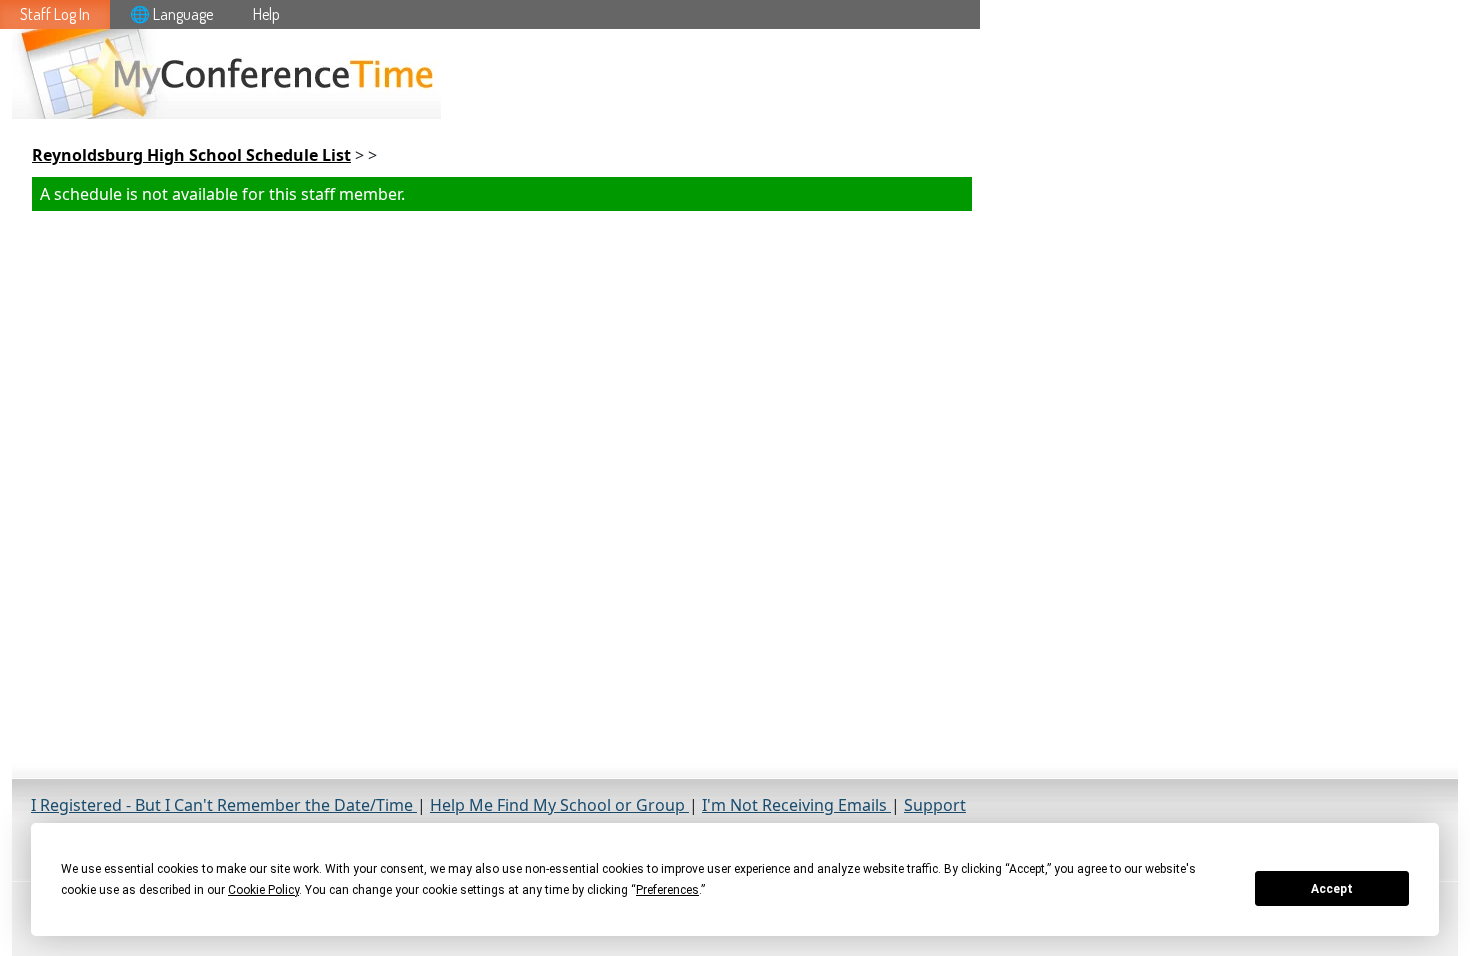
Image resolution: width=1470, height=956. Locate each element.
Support (935, 805)
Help (266, 14)
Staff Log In (55, 14)
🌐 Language (171, 14)
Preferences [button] (667, 890)
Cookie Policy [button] (263, 890)
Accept (1332, 889)
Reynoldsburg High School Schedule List (191, 155)
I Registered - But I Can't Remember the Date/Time (224, 805)
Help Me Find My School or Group (559, 805)
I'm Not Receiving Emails (796, 805)
